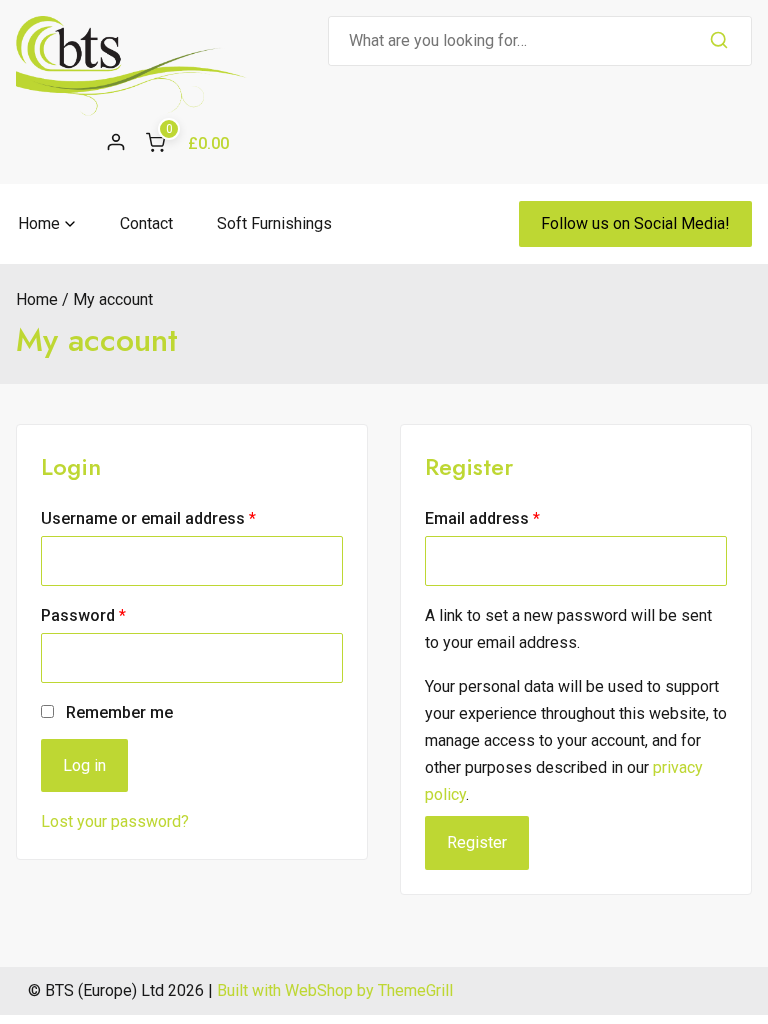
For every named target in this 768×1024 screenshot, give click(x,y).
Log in (84, 765)
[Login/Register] (116, 142)
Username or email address (180, 518)
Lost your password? (115, 821)
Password (115, 615)
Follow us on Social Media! (635, 223)
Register (477, 842)
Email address (514, 518)
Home (39, 223)
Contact (146, 223)
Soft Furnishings (274, 223)
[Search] (719, 41)
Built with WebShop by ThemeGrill (335, 990)
